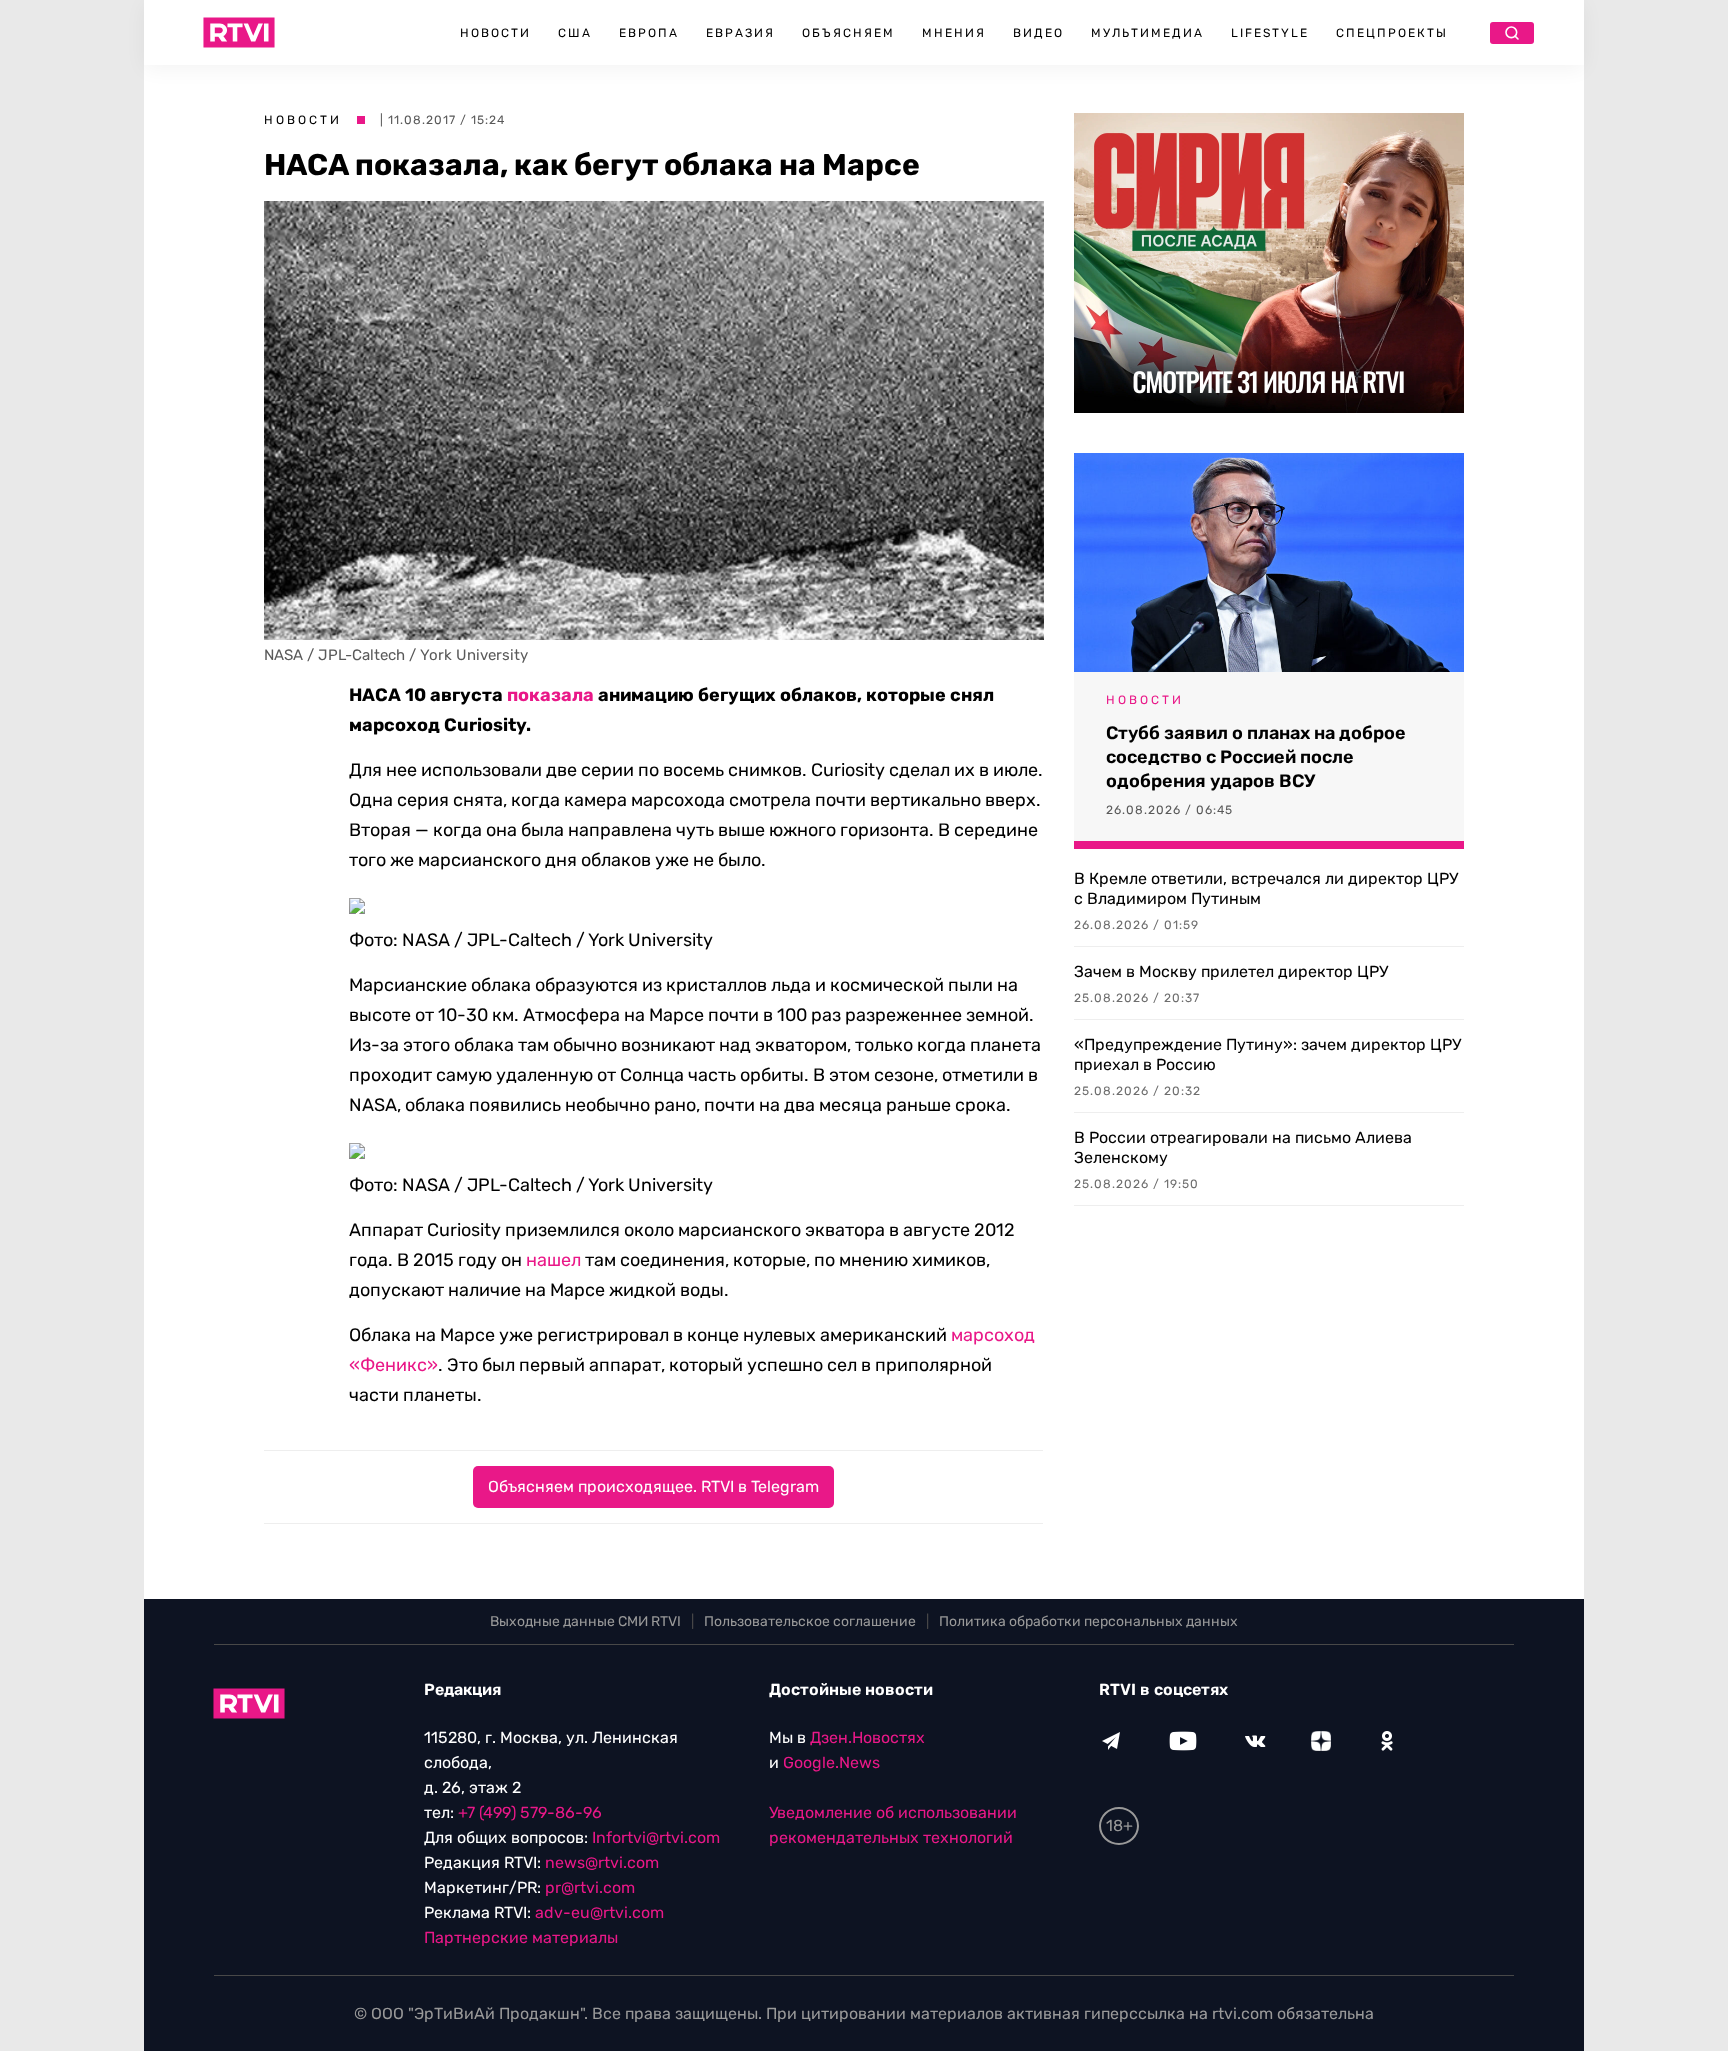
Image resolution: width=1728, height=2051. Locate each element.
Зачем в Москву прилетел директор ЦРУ (1231, 971)
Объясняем (848, 33)
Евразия (740, 33)
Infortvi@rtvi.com (656, 1837)
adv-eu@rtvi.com (599, 1912)
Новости (495, 33)
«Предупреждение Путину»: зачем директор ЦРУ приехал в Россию (1267, 1054)
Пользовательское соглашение (810, 1621)
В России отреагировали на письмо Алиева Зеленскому (1243, 1147)
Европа (649, 33)
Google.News (831, 1762)
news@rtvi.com (602, 1862)
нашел (553, 1260)
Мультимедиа (1147, 33)
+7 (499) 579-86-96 (530, 1812)
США (575, 33)
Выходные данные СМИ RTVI (585, 1621)
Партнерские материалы (521, 1937)
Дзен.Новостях (867, 1737)
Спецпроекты (1392, 33)
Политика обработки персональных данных (1088, 1621)
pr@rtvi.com (590, 1887)
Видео (1038, 33)
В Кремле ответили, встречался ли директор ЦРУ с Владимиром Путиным (1266, 888)
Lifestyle (1270, 33)
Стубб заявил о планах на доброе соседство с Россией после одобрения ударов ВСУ (1256, 757)
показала (550, 695)
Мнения (954, 33)
